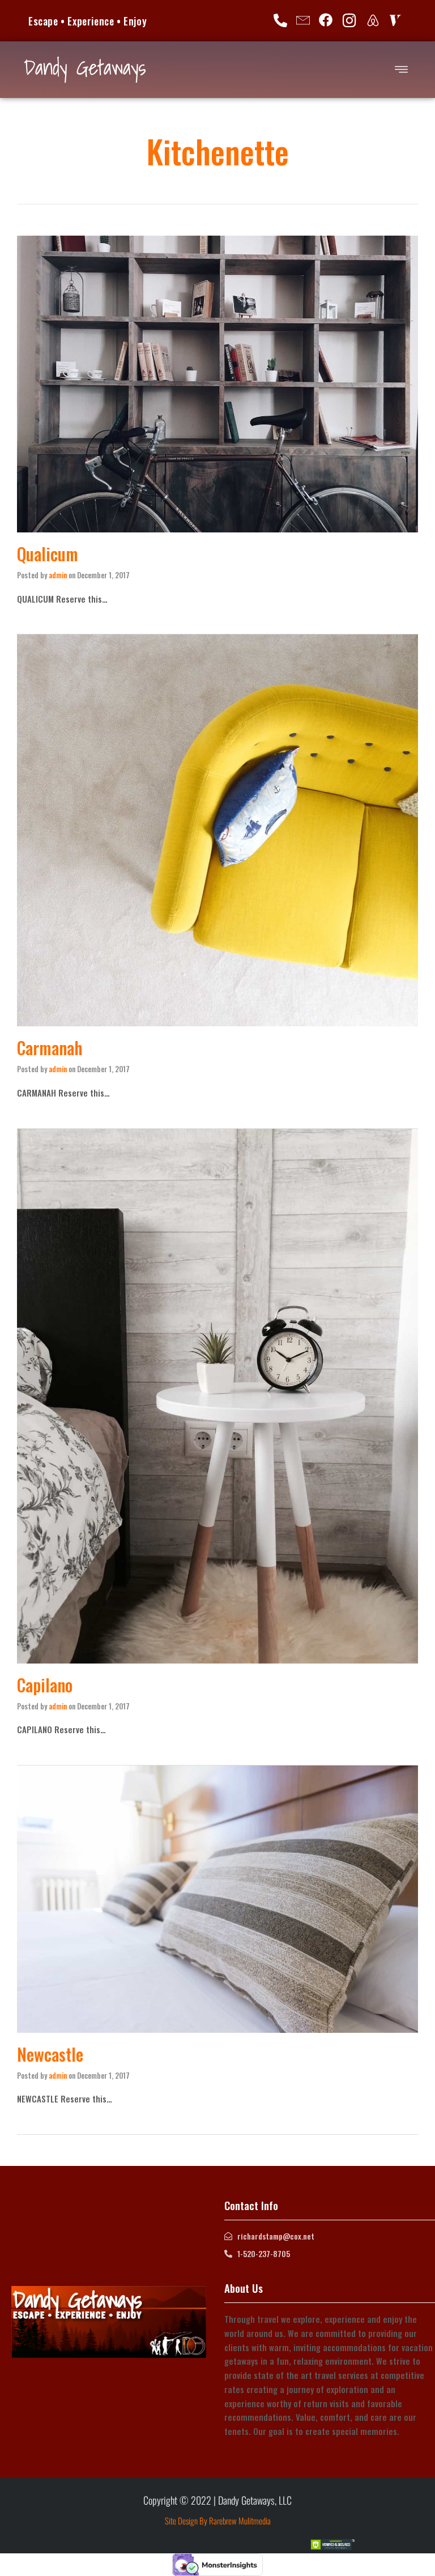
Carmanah (50, 1048)
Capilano (45, 1685)
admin (58, 575)
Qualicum (48, 554)
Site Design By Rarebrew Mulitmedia (218, 2520)
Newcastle (50, 2054)
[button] (401, 69)
